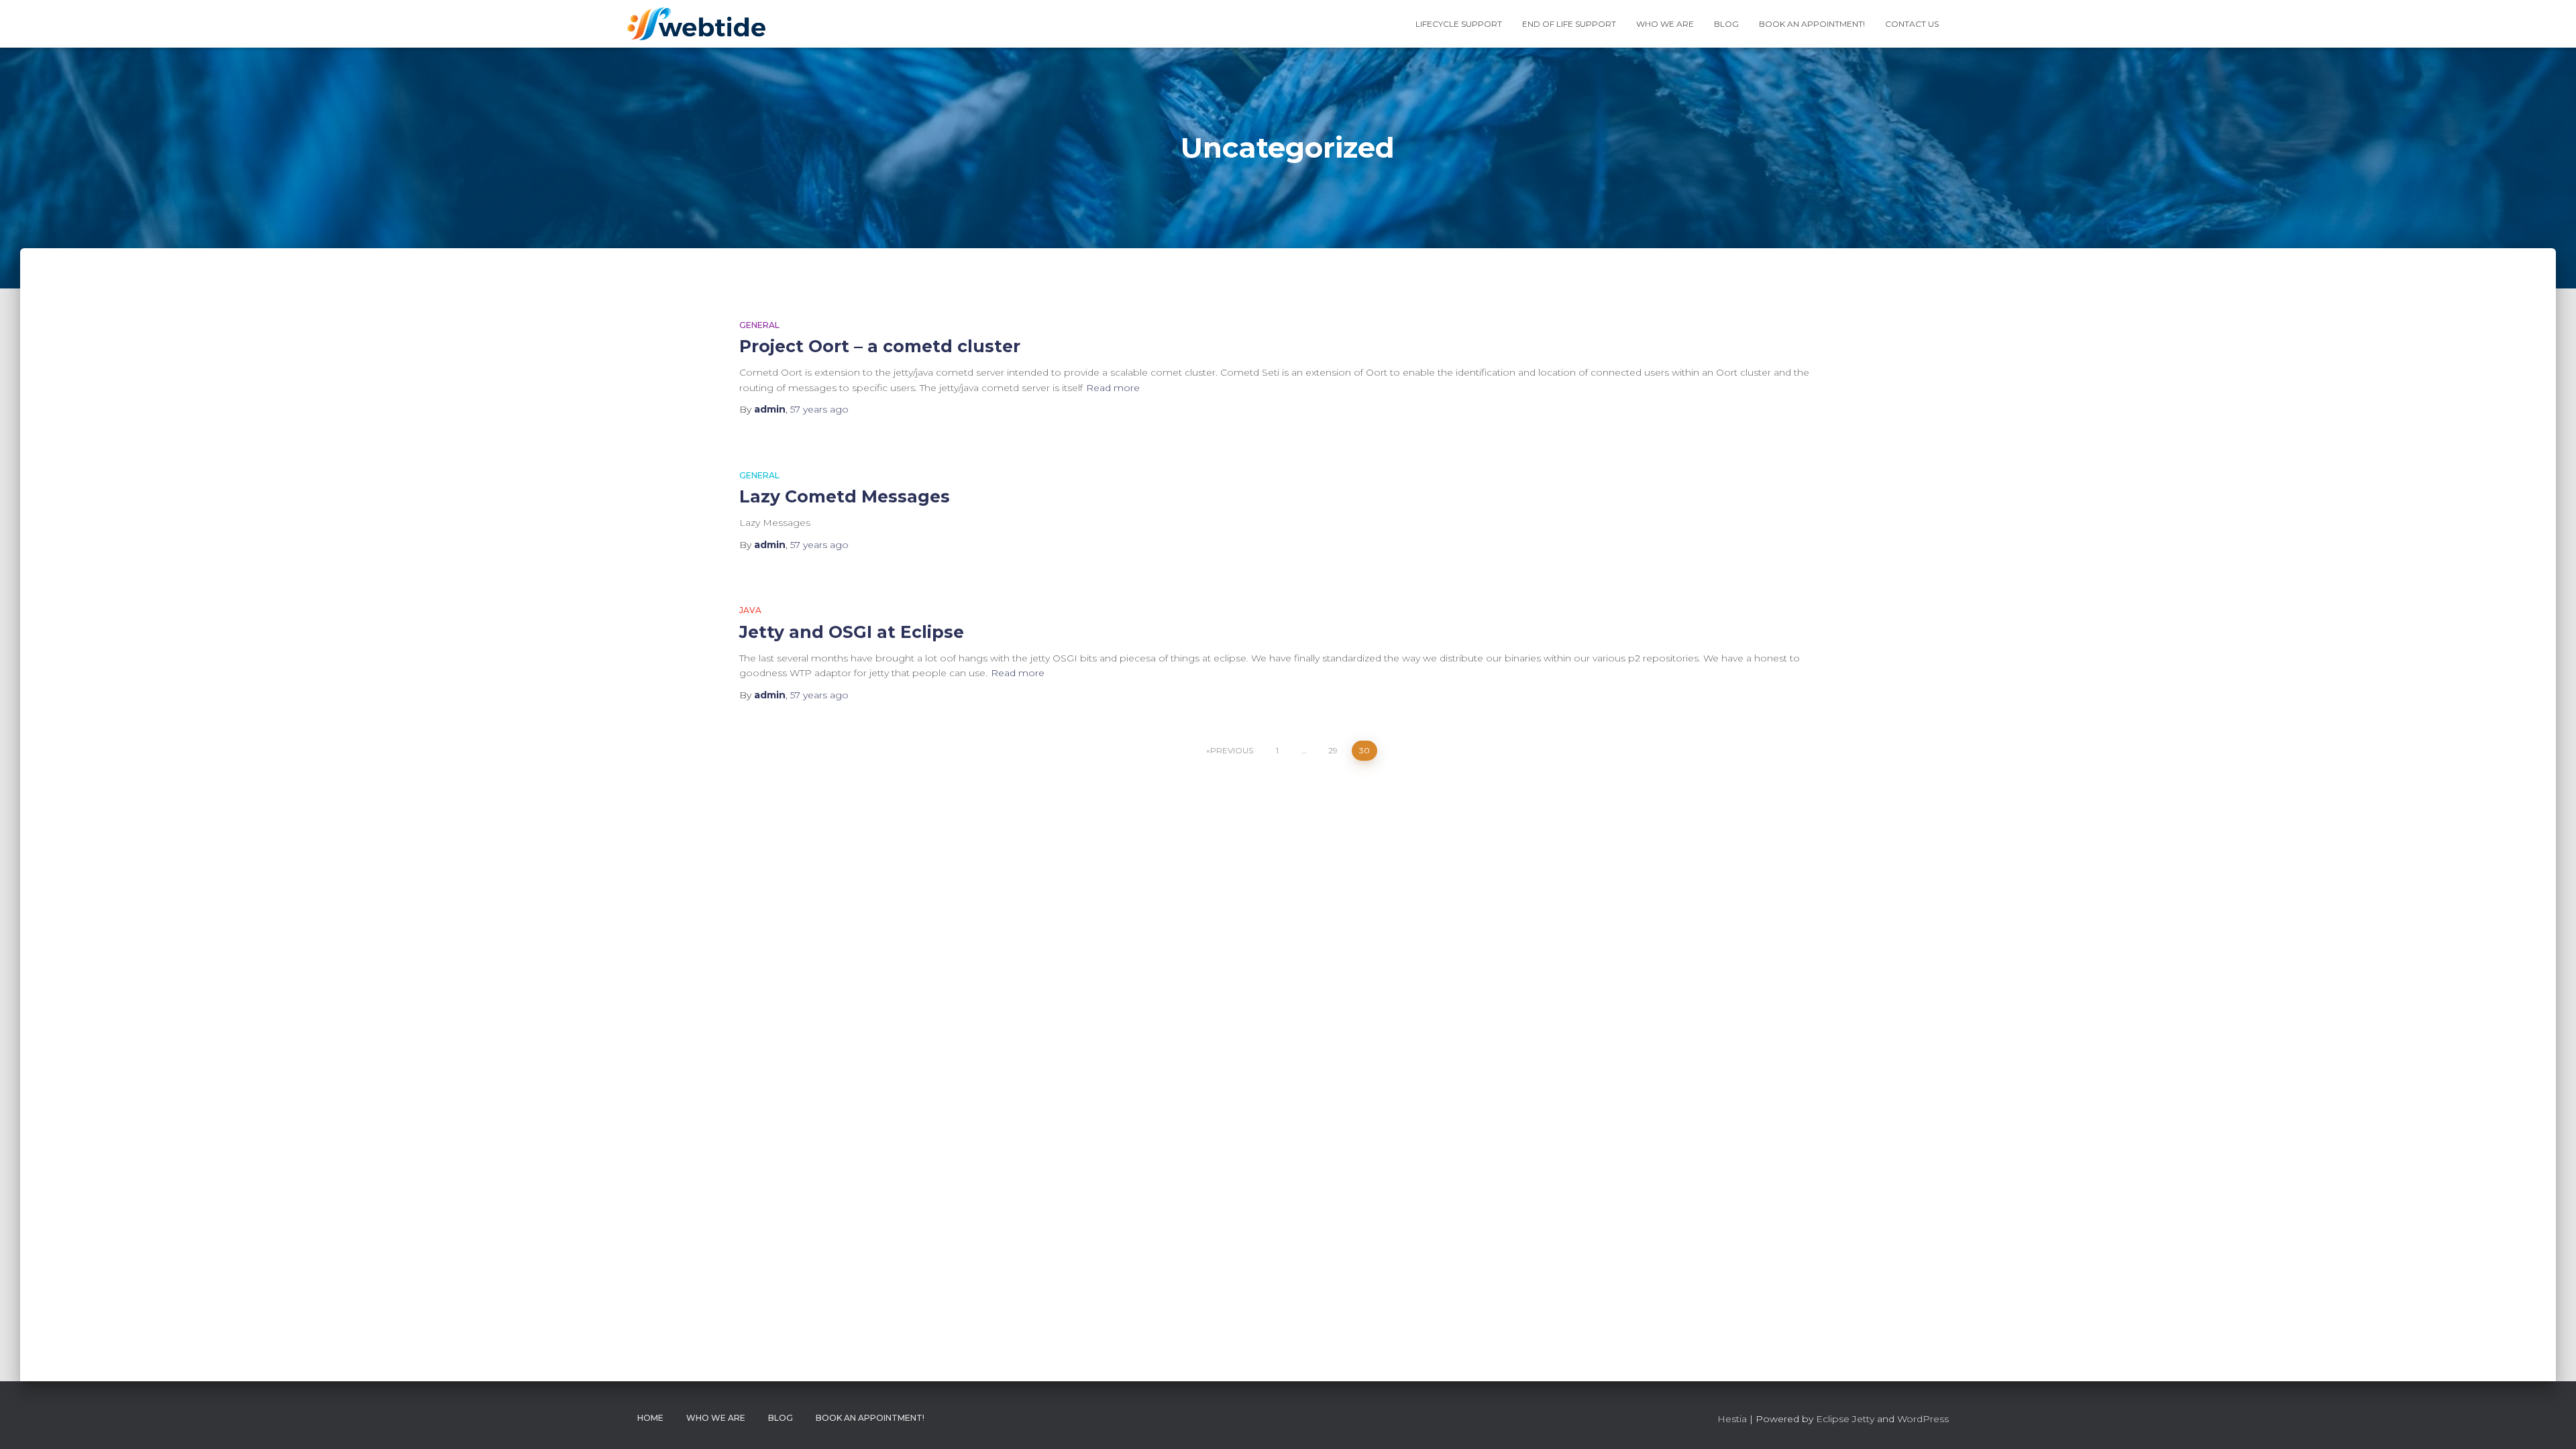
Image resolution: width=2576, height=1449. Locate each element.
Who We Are (1665, 24)
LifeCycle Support (1459, 24)
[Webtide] (696, 24)
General (759, 325)
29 (1333, 750)
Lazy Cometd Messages (845, 496)
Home (650, 1418)
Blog (1726, 24)
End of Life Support (1569, 24)
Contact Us (1912, 24)
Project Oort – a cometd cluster (880, 346)
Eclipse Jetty (1845, 1419)
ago (819, 409)
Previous (1232, 750)
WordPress (1923, 1419)
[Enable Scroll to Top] (2550, 1422)
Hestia (1732, 1419)
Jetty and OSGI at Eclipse (852, 632)
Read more (1113, 388)
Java (750, 610)
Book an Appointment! (1812, 24)
